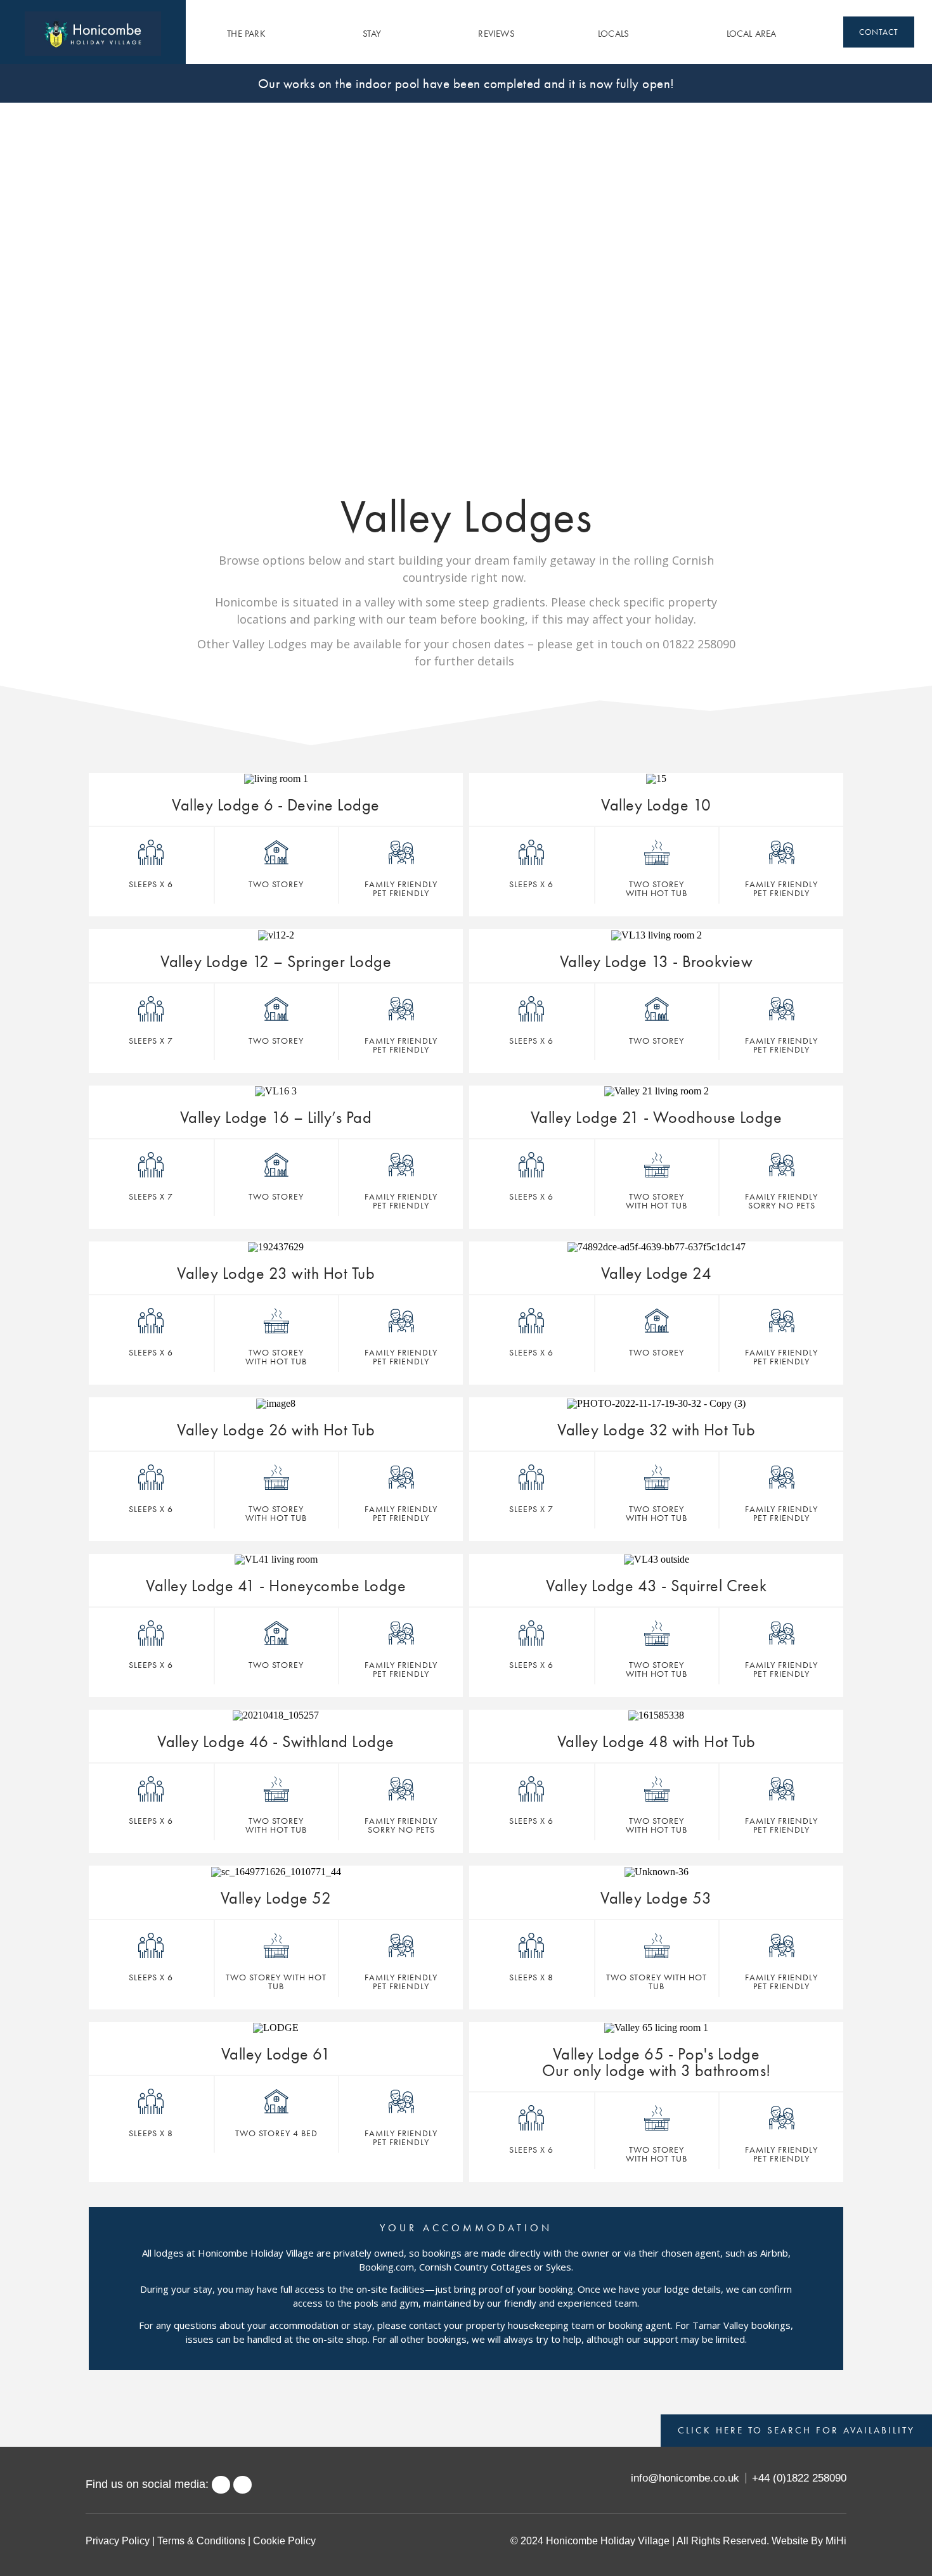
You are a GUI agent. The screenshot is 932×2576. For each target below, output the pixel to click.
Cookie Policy (284, 2541)
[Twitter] (243, 2485)
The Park (246, 34)
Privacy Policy (118, 2541)
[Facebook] (221, 2485)
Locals (613, 34)
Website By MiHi (809, 2541)
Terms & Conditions (201, 2541)
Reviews (496, 34)
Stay (372, 34)
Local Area (752, 34)
